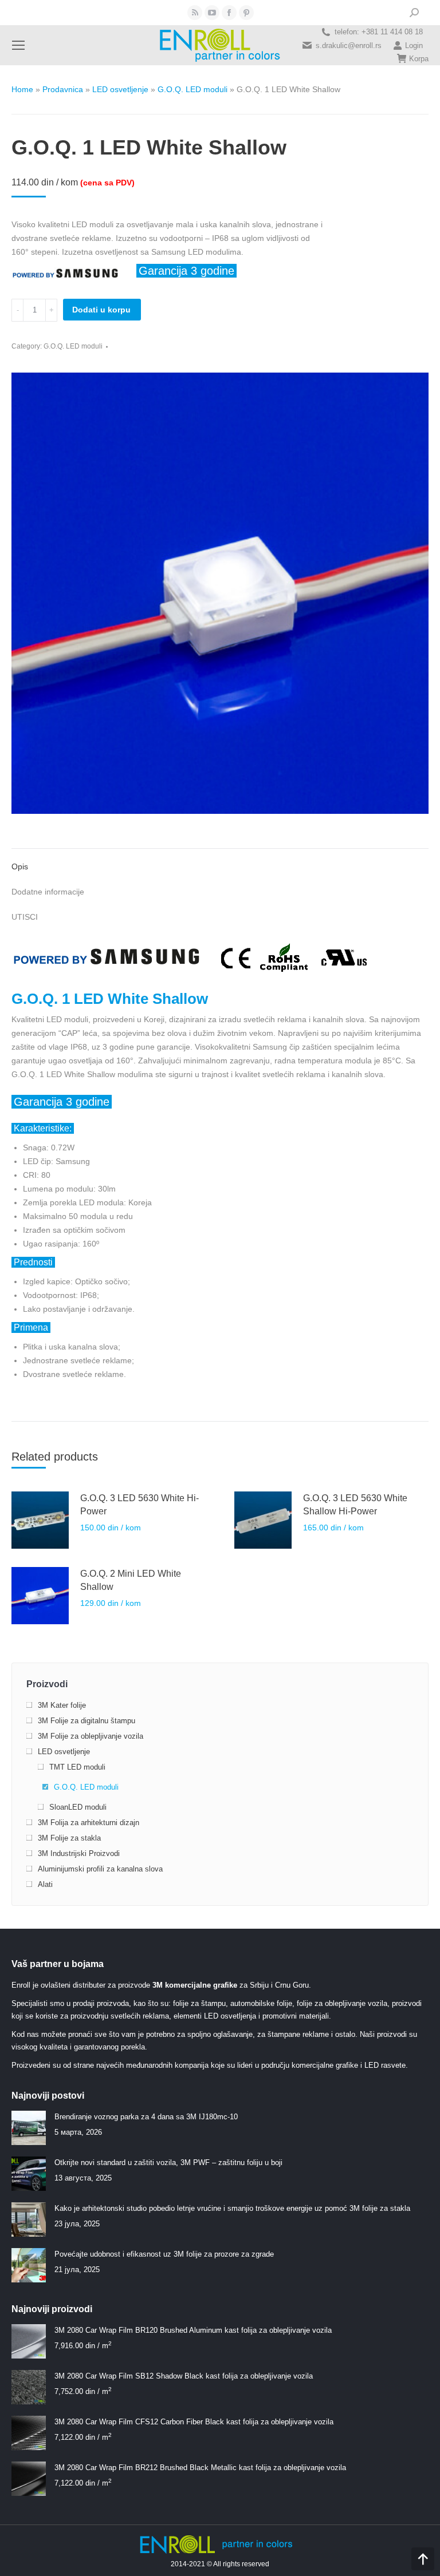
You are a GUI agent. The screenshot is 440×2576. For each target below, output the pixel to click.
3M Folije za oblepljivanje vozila (91, 1736)
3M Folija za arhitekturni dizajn (89, 1823)
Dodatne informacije (48, 892)
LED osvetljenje (120, 89)
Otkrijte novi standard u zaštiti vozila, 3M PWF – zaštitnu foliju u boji (168, 2163)
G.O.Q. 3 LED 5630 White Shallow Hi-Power (355, 1505)
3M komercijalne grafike (195, 1985)
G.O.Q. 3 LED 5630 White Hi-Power (140, 1505)
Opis (20, 866)
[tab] (220, 861)
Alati (45, 1884)
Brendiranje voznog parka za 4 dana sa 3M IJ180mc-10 (146, 2117)
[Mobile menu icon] (18, 45)
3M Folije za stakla (69, 1838)
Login (414, 45)
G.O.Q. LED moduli (192, 89)
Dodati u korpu (101, 310)
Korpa (419, 59)
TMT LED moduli (77, 1767)
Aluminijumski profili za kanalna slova (100, 1869)
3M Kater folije (62, 1705)
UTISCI (25, 917)
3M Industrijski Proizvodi (79, 1853)
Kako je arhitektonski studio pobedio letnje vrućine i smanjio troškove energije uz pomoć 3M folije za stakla (232, 2208)
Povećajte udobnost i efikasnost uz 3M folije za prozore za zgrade (164, 2254)
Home (22, 89)
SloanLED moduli (78, 1807)
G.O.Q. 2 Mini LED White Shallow (131, 1580)
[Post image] (29, 2128)
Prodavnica (63, 89)
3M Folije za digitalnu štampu (87, 1721)
